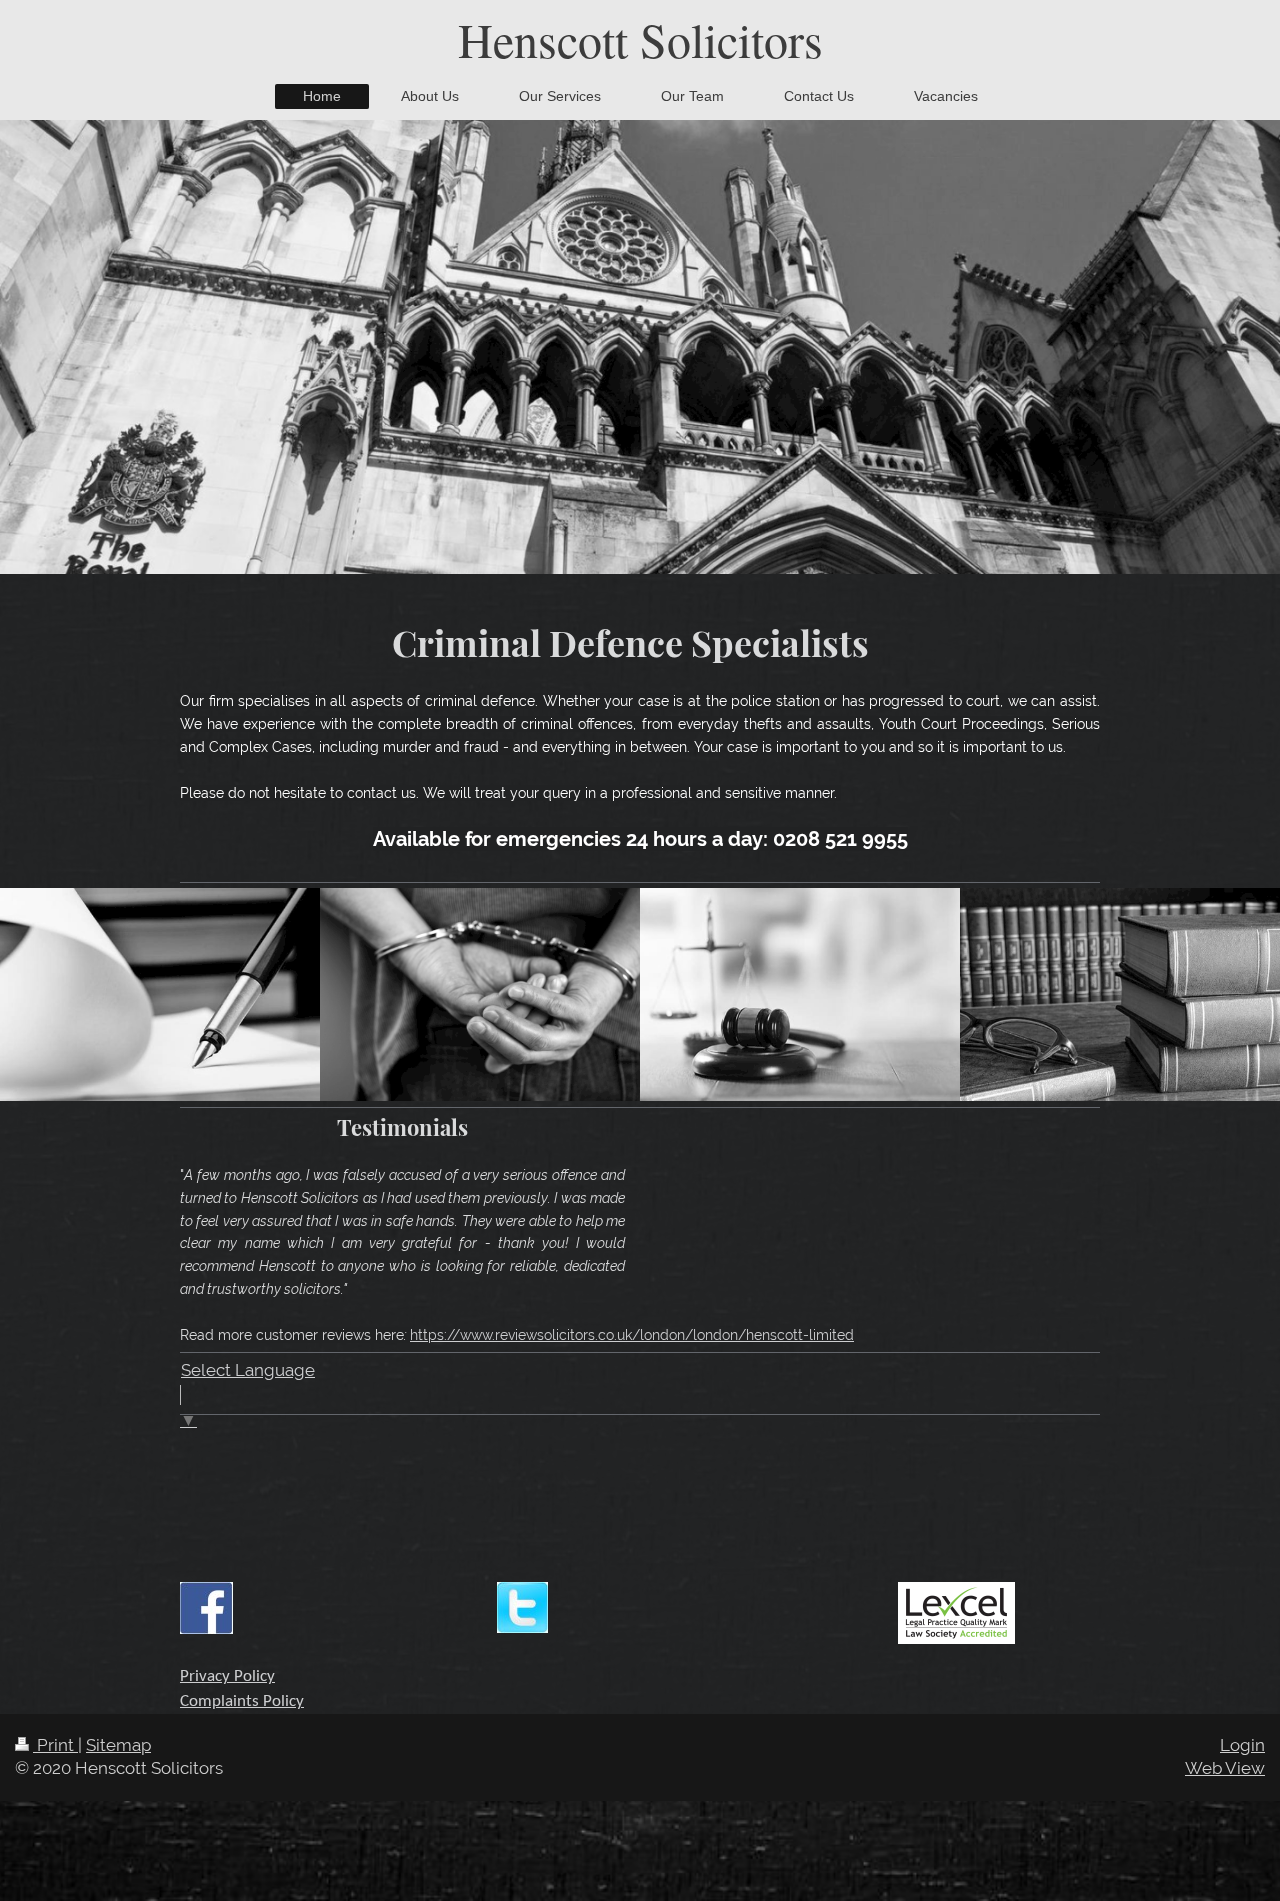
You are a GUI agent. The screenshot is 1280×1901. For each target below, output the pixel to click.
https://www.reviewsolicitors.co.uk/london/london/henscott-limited (632, 1335)
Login (1242, 1745)
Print (55, 1745)
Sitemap (118, 1745)
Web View (1225, 1768)
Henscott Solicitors (640, 39)
